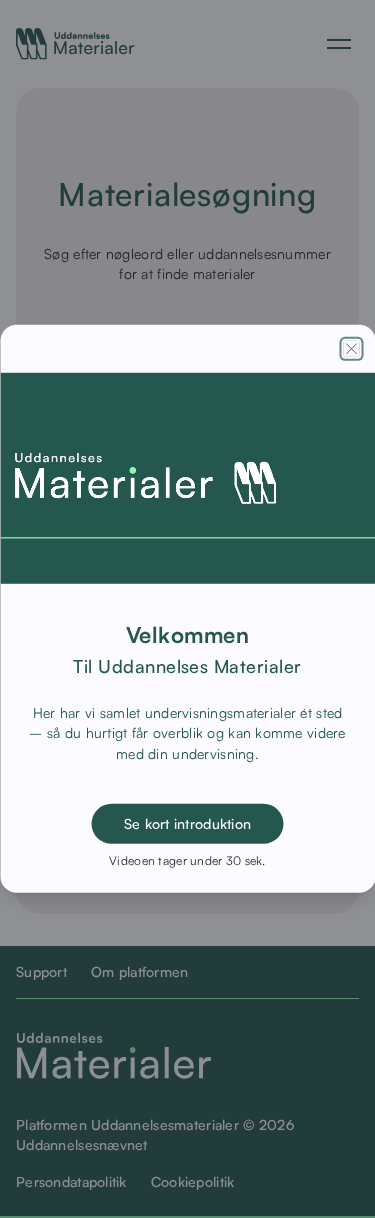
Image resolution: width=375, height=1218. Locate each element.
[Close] (351, 349)
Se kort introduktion (188, 823)
